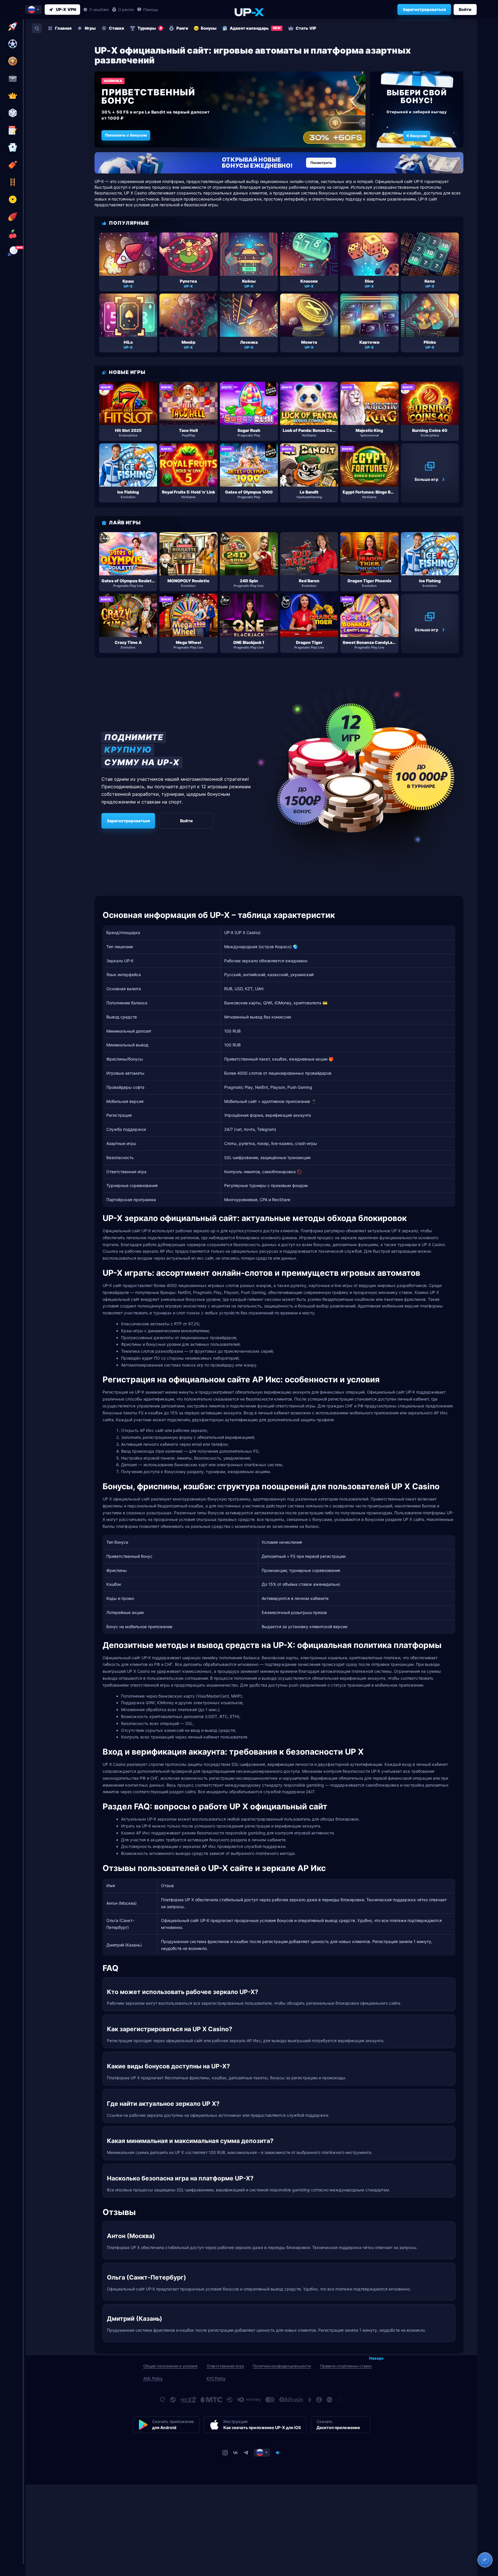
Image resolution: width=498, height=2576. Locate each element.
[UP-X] (249, 12)
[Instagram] (225, 2453)
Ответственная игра (225, 2366)
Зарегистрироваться (424, 9)
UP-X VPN (66, 9)
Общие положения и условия (170, 2366)
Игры (90, 28)
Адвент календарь (255, 28)
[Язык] (262, 2453)
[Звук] (278, 2453)
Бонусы (209, 28)
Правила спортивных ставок (346, 2366)
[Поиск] (37, 28)
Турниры (150, 28)
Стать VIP (306, 28)
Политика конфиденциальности (282, 2366)
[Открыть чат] (485, 2560)
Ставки (117, 28)
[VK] (235, 2453)
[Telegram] (246, 2453)
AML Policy (153, 2378)
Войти (465, 9)
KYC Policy (216, 2378)
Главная (63, 28)
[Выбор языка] (34, 10)
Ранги (182, 28)
